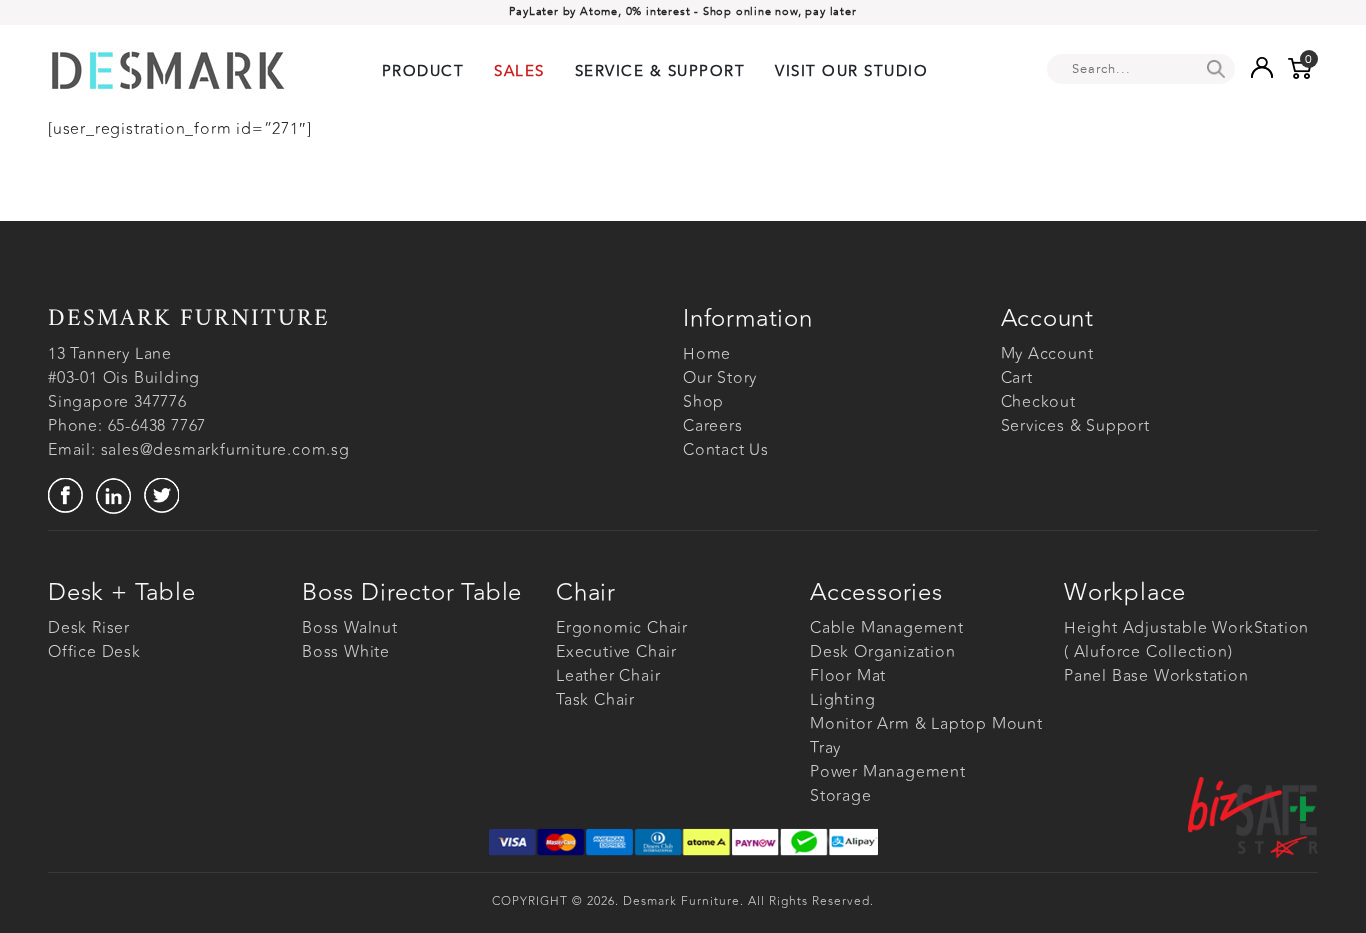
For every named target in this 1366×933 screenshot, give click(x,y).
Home (707, 354)
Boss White (346, 652)
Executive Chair (616, 652)
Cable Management (887, 628)
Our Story (720, 378)
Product (423, 71)
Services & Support (1075, 426)
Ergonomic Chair (622, 628)
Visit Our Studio (851, 71)
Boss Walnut (350, 628)
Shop (703, 402)
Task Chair (595, 700)
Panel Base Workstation (1156, 676)
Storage (841, 796)
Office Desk (94, 652)
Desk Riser (89, 628)
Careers (713, 426)
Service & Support (660, 71)
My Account (1047, 354)
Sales (519, 71)
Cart (1017, 378)
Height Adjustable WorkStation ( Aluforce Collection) (1186, 640)
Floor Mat (848, 676)
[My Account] (1261, 67)
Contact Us (726, 450)
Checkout (1038, 402)
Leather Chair (608, 676)
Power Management (888, 772)
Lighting (842, 700)
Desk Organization (883, 652)
